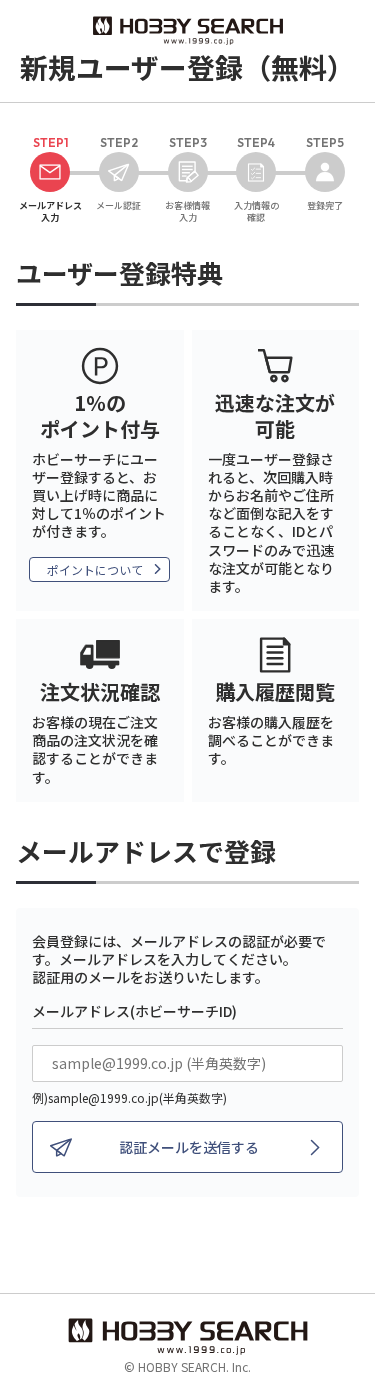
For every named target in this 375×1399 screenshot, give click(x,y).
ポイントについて (95, 569)
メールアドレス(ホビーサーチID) (134, 1011)
